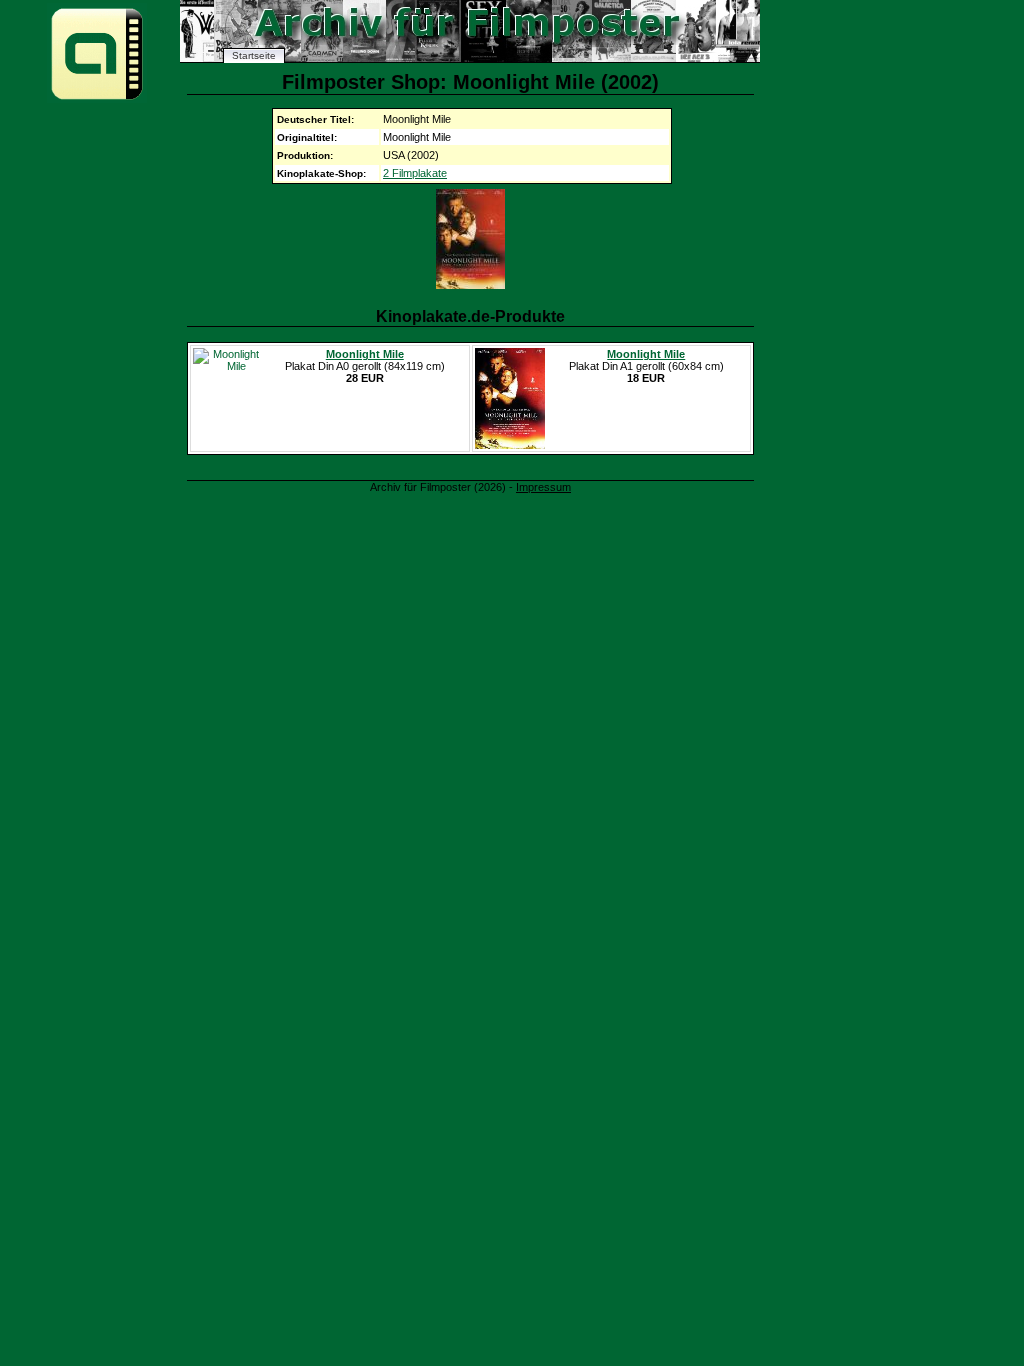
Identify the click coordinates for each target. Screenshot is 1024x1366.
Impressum (543, 487)
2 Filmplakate (415, 173)
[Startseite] (97, 98)
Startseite (254, 55)
